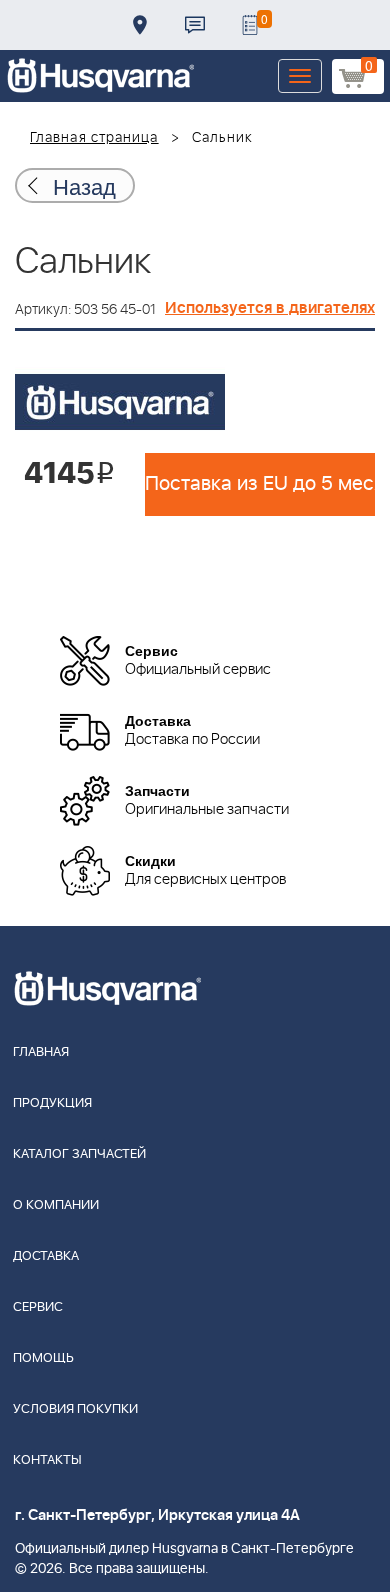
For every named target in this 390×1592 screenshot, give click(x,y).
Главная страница (94, 138)
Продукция (52, 1103)
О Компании (56, 1205)
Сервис (38, 1307)
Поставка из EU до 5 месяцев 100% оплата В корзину (260, 484)
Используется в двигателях (270, 308)
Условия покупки (75, 1409)
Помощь (43, 1358)
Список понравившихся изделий (250, 25)
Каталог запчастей (79, 1154)
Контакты (195, 25)
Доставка (140, 25)
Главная (41, 1052)
